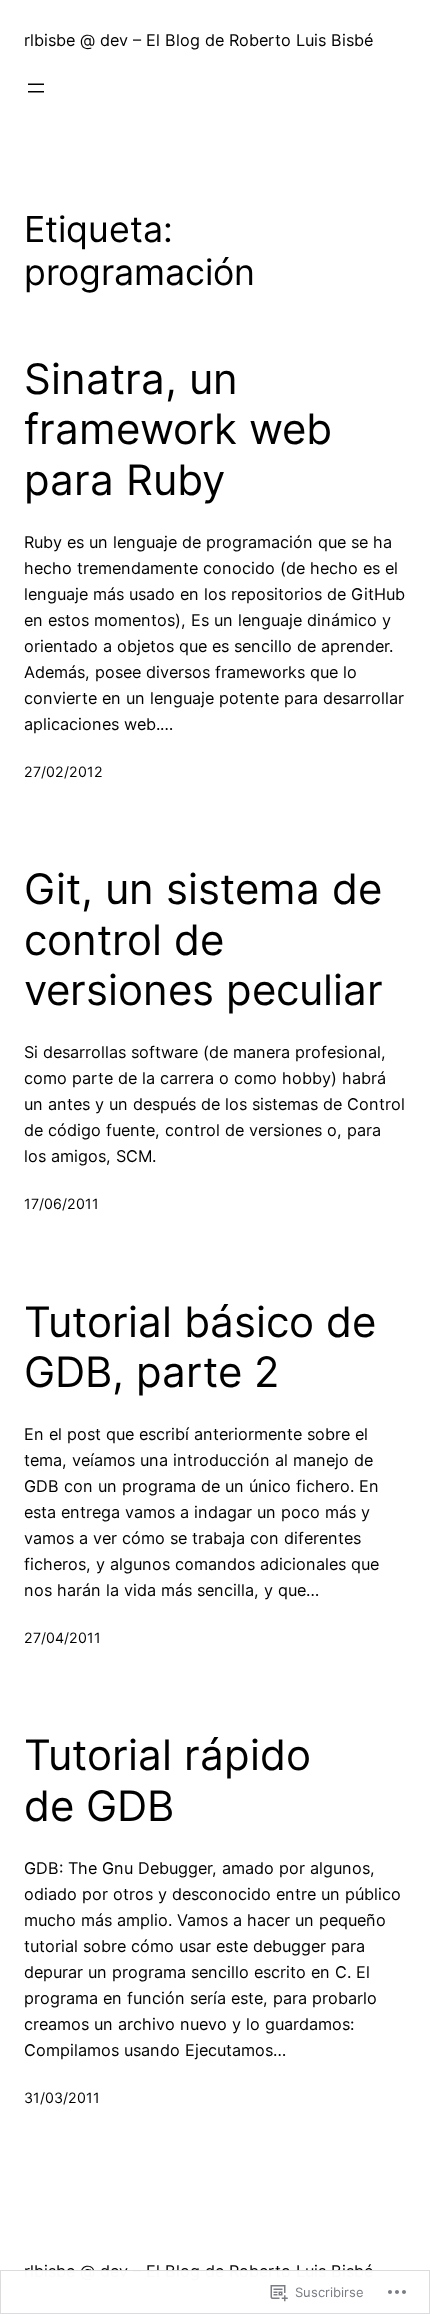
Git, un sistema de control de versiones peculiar (203, 939)
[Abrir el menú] (36, 88)
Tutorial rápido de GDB (167, 1780)
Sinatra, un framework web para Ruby (178, 429)
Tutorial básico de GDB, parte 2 (200, 1347)
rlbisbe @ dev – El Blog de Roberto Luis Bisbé (198, 40)
